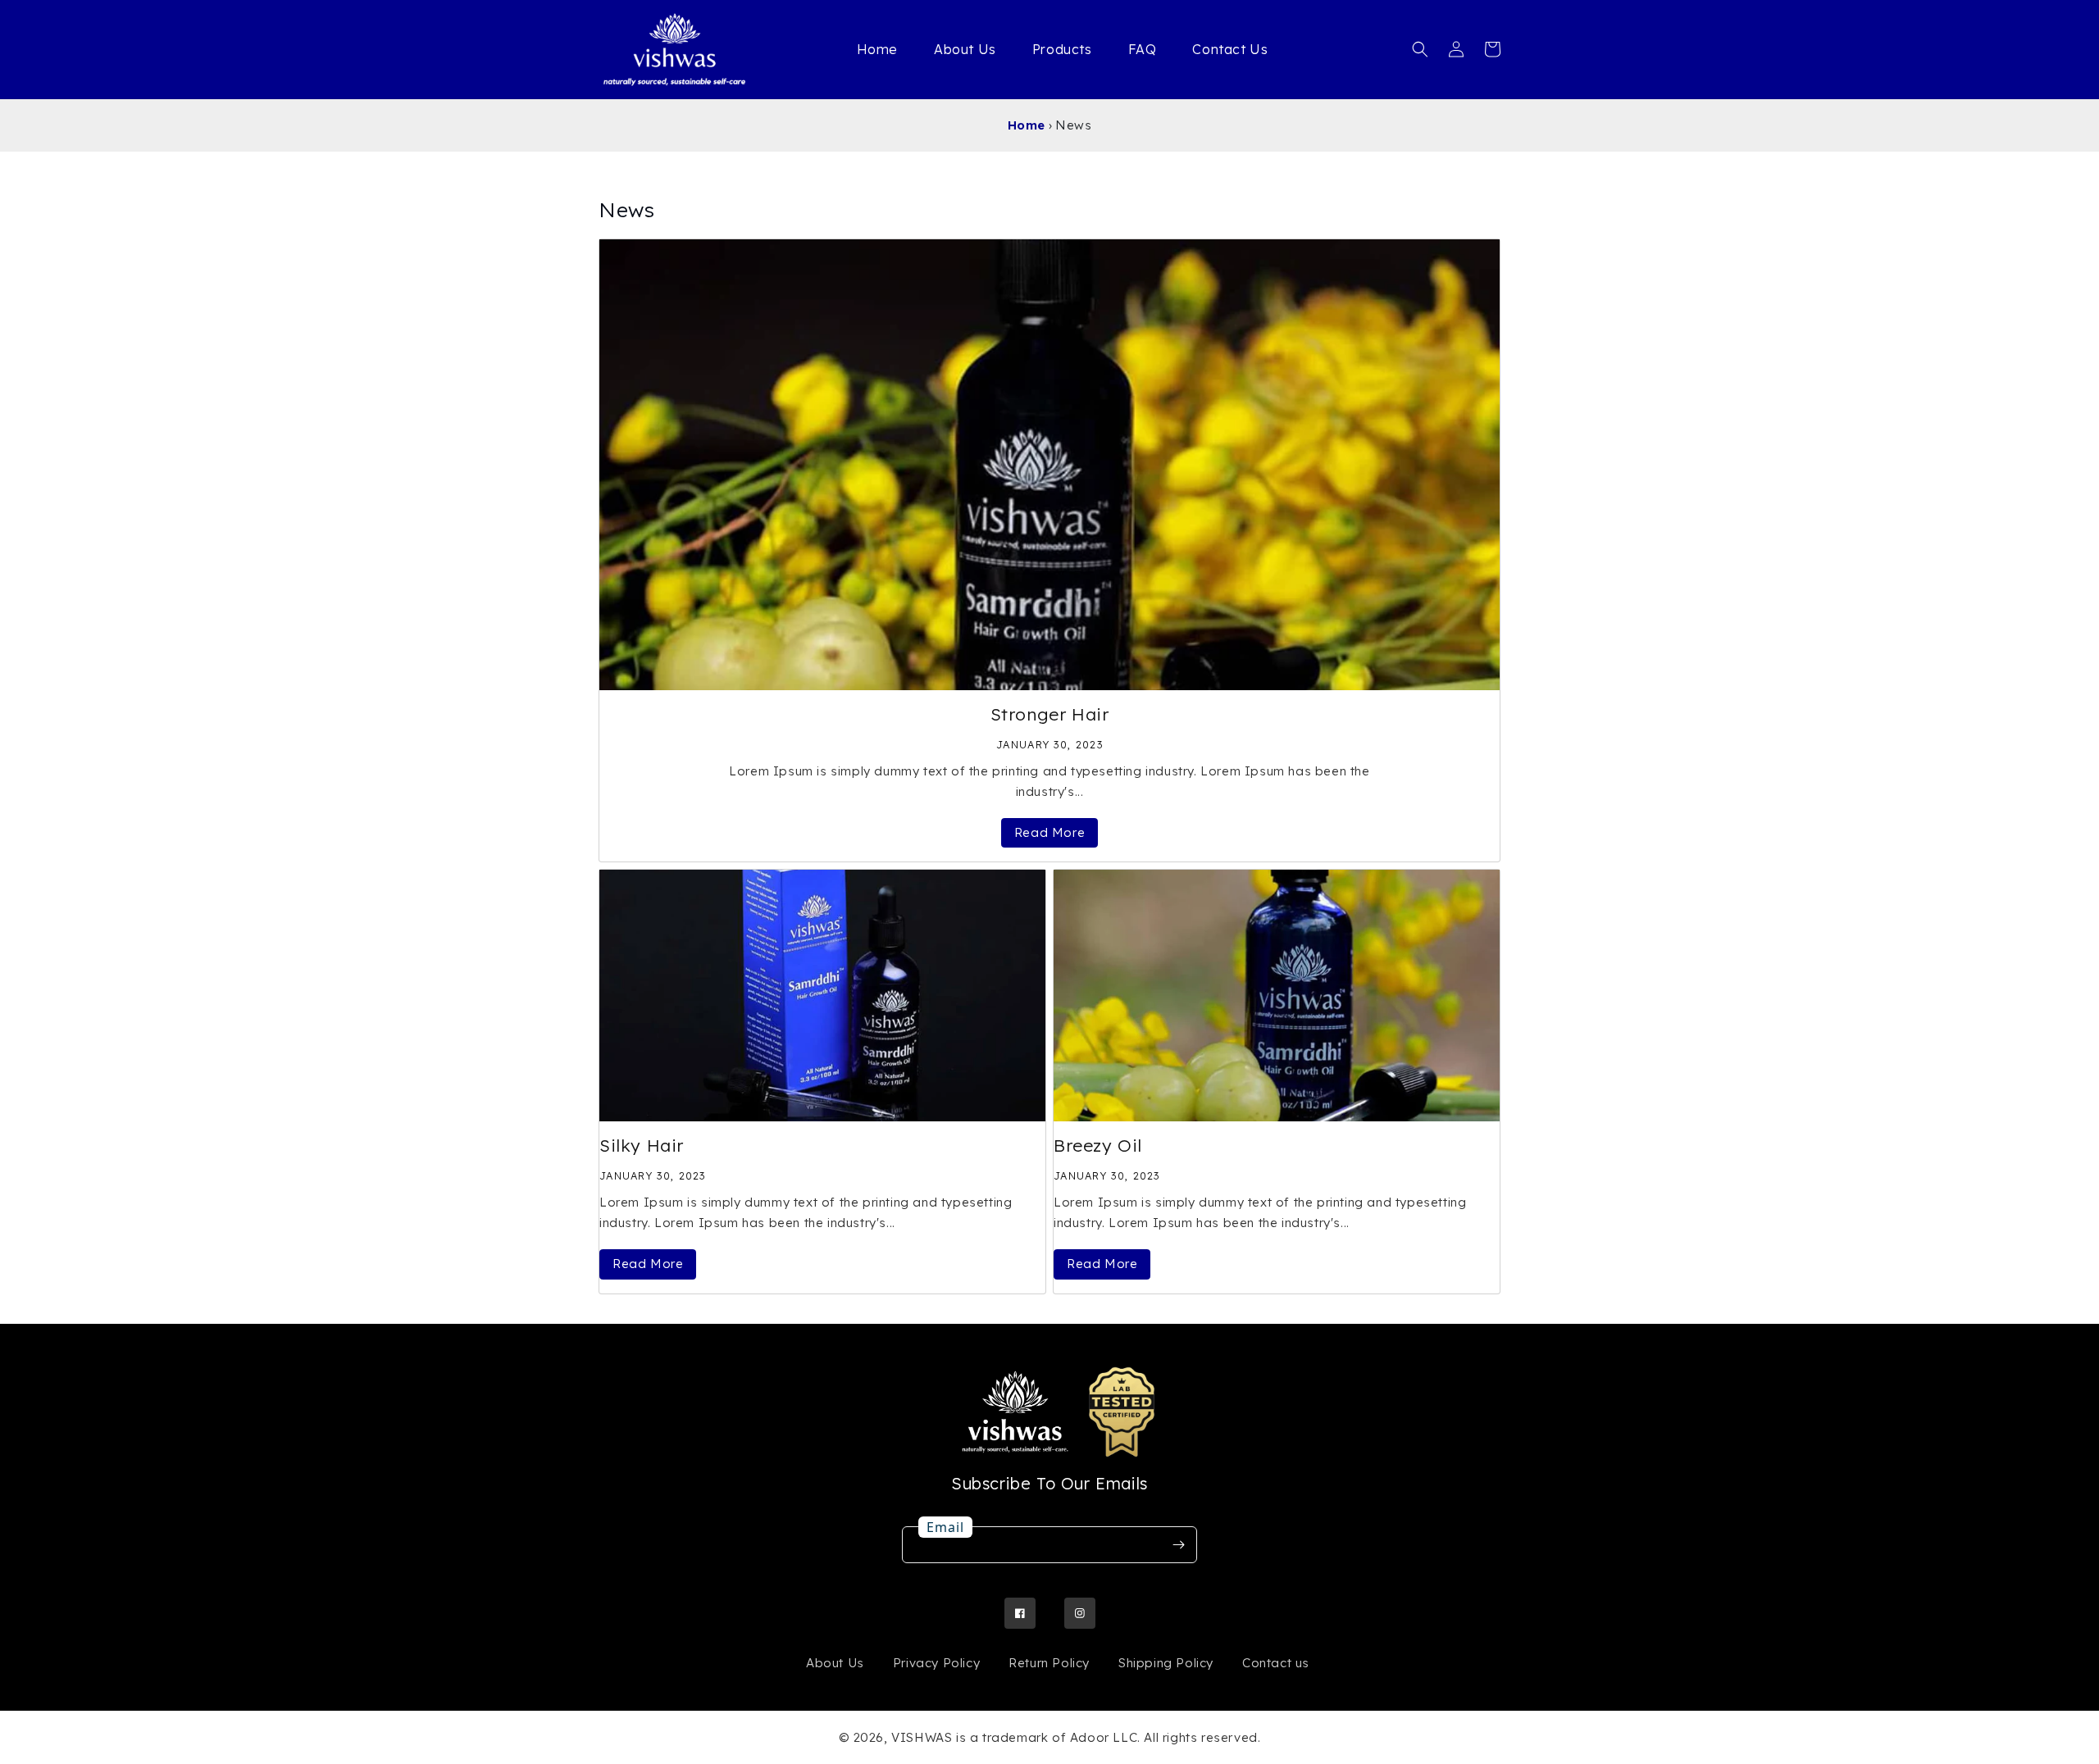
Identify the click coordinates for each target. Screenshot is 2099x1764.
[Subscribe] (1178, 1545)
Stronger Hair (1050, 714)
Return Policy (1049, 1663)
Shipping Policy (1166, 1663)
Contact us (1276, 1663)
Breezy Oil (1098, 1145)
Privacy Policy (936, 1663)
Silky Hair (642, 1145)
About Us (835, 1663)
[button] (1420, 49)
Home (1027, 125)
